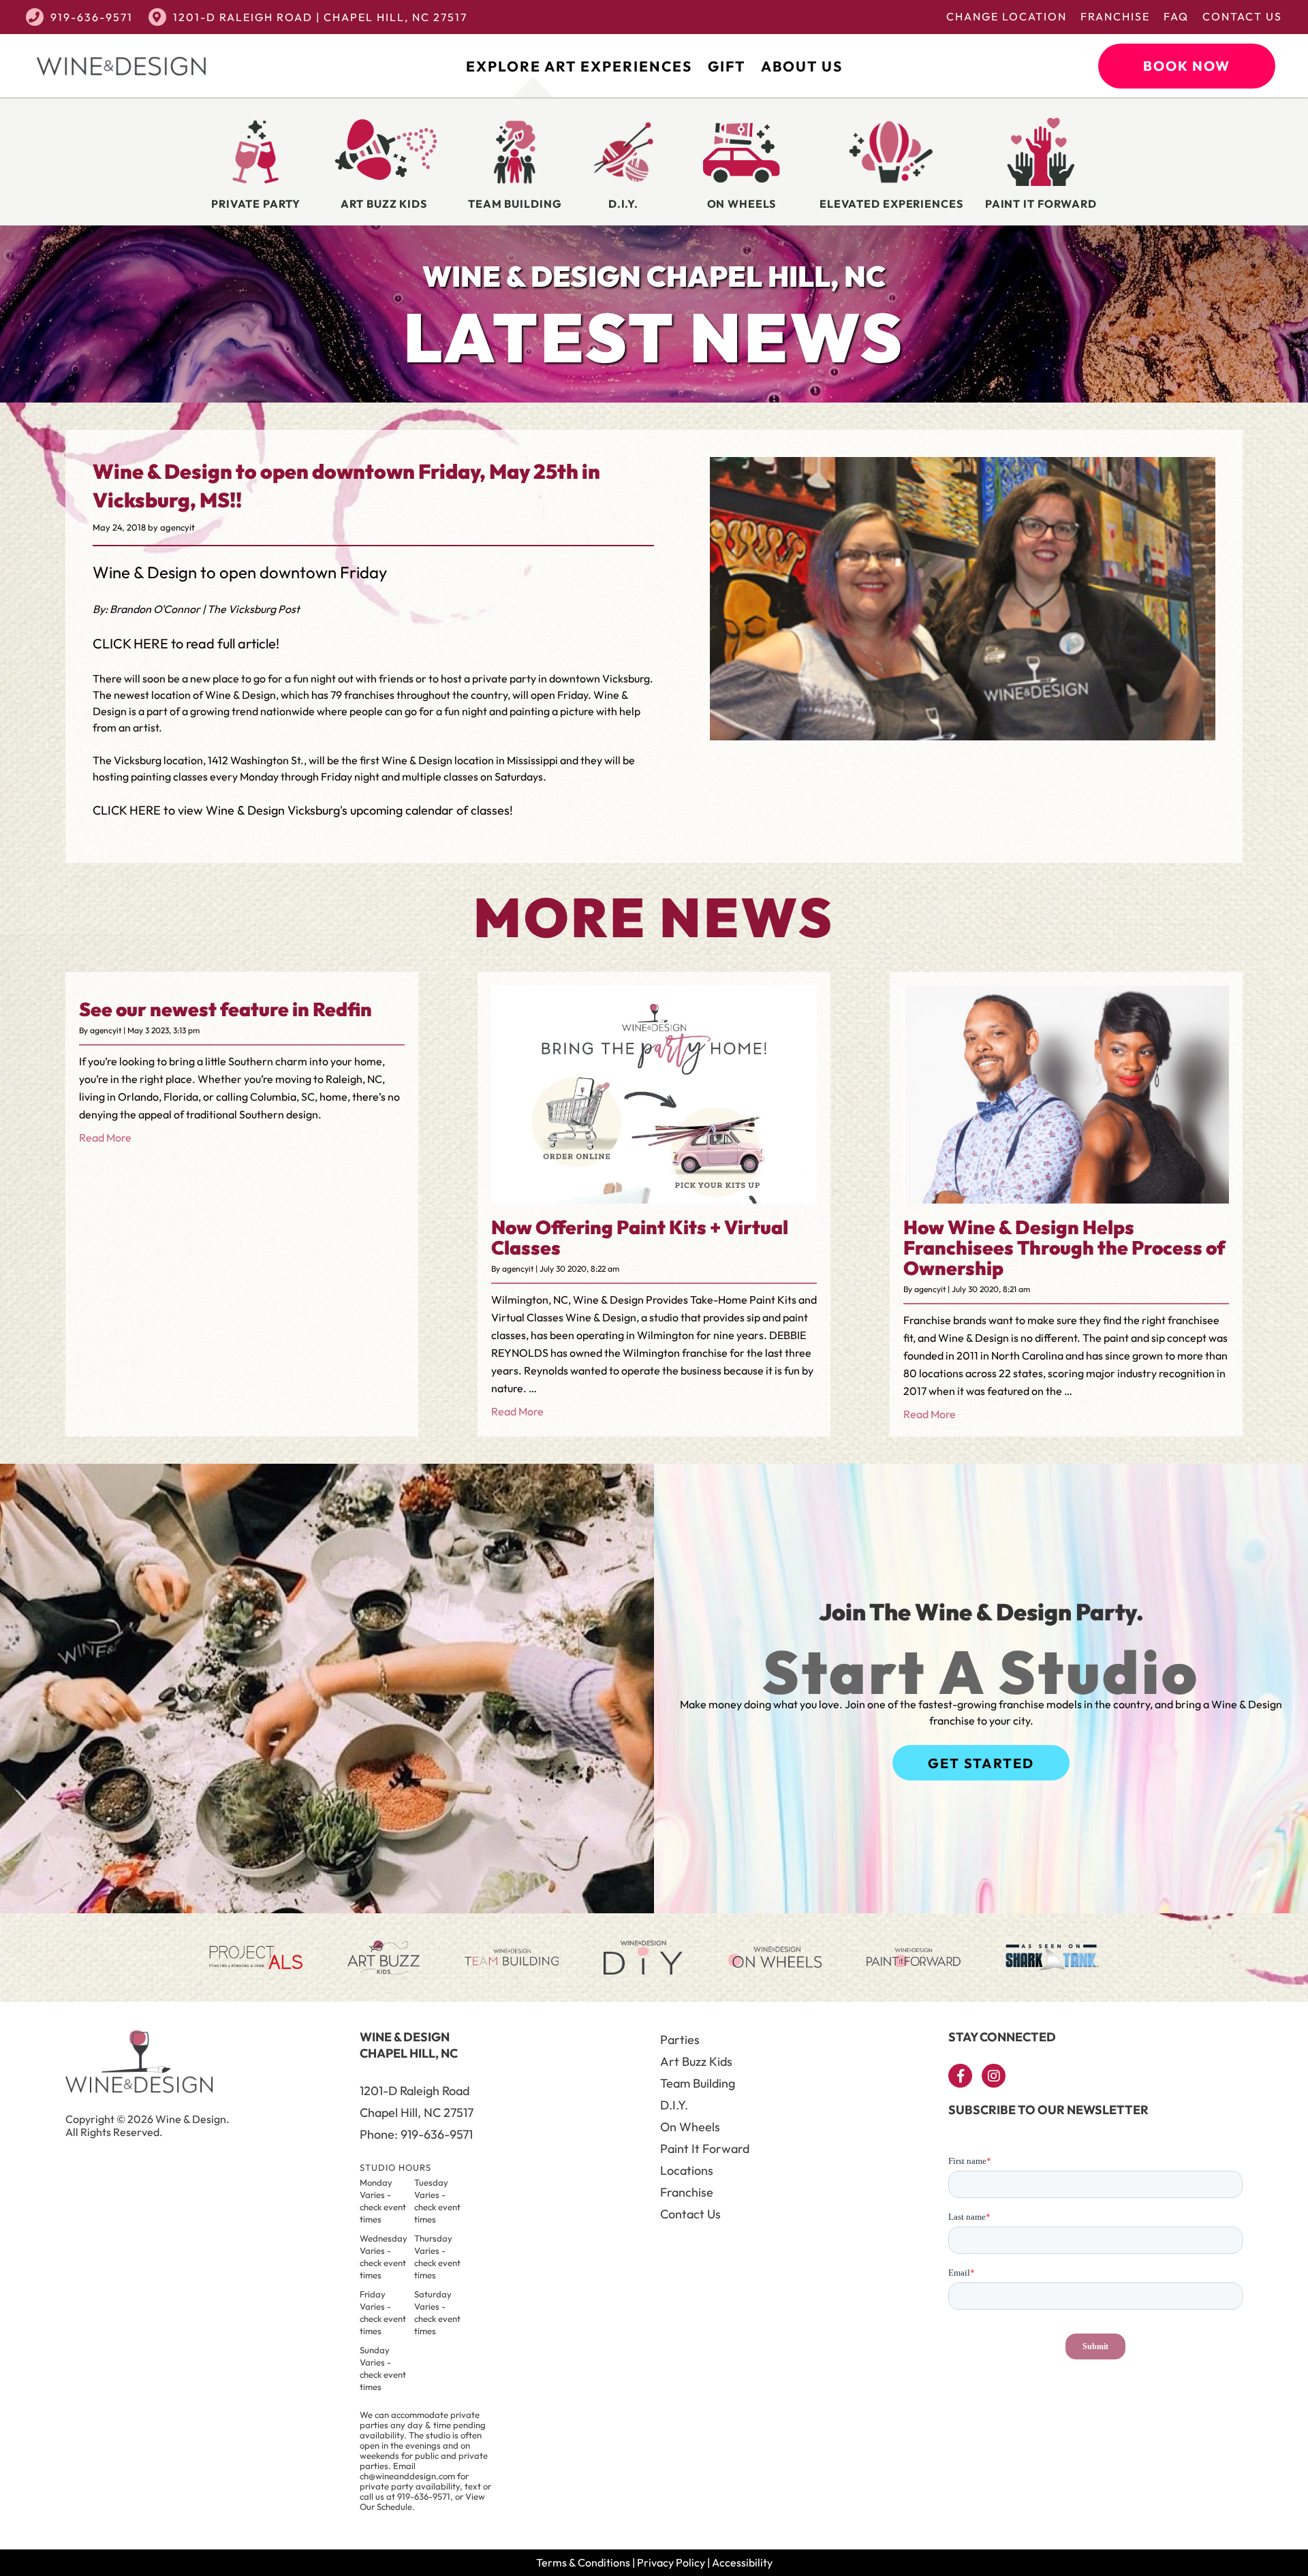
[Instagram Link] (994, 2076)
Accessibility (742, 2562)
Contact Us (1242, 16)
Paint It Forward (705, 2149)
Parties (680, 2040)
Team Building (698, 2083)
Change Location (1007, 16)
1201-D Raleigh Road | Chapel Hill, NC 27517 (320, 17)
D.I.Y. (674, 2105)
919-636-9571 (92, 17)
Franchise (1115, 16)
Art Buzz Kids (696, 2061)
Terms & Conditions (583, 2562)
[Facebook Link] (960, 2076)
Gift (727, 66)
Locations (687, 2170)
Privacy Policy (671, 2562)
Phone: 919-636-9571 (416, 2134)
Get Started (981, 1763)
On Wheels (690, 2127)
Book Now (1187, 66)
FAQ (1176, 16)
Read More (105, 1137)
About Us (802, 66)
